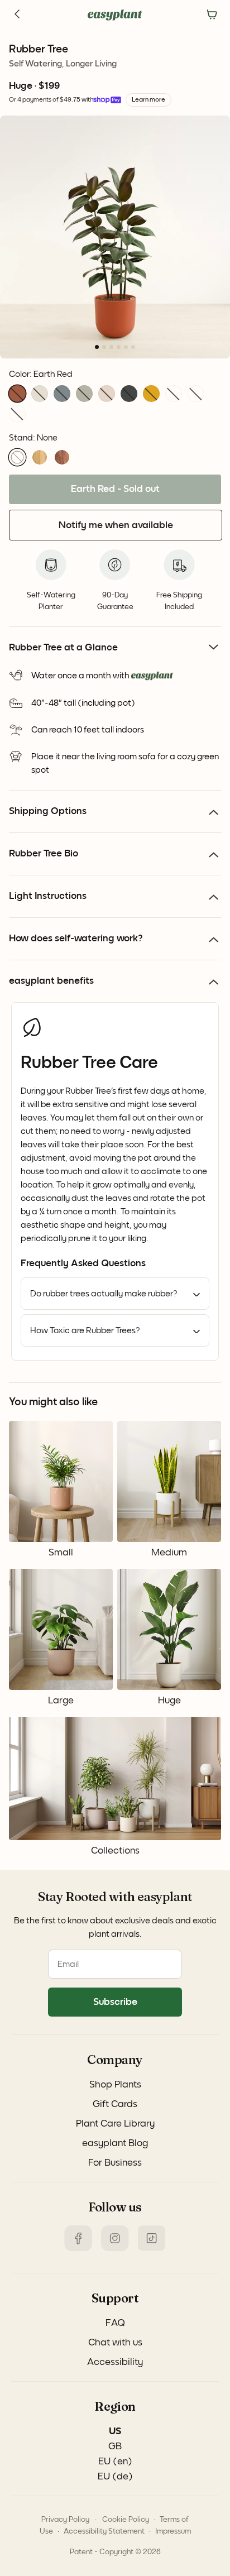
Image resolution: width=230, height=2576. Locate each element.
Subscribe (115, 2002)
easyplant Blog (115, 2143)
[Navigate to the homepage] (115, 15)
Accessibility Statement (104, 2531)
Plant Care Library (115, 2124)
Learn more (148, 100)
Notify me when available (116, 525)
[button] (17, 394)
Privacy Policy (65, 2520)
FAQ (115, 2323)
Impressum (173, 2531)
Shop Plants (115, 2085)
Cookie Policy (126, 2520)
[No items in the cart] (212, 15)
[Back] (18, 15)
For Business (115, 2163)
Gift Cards (115, 2104)
